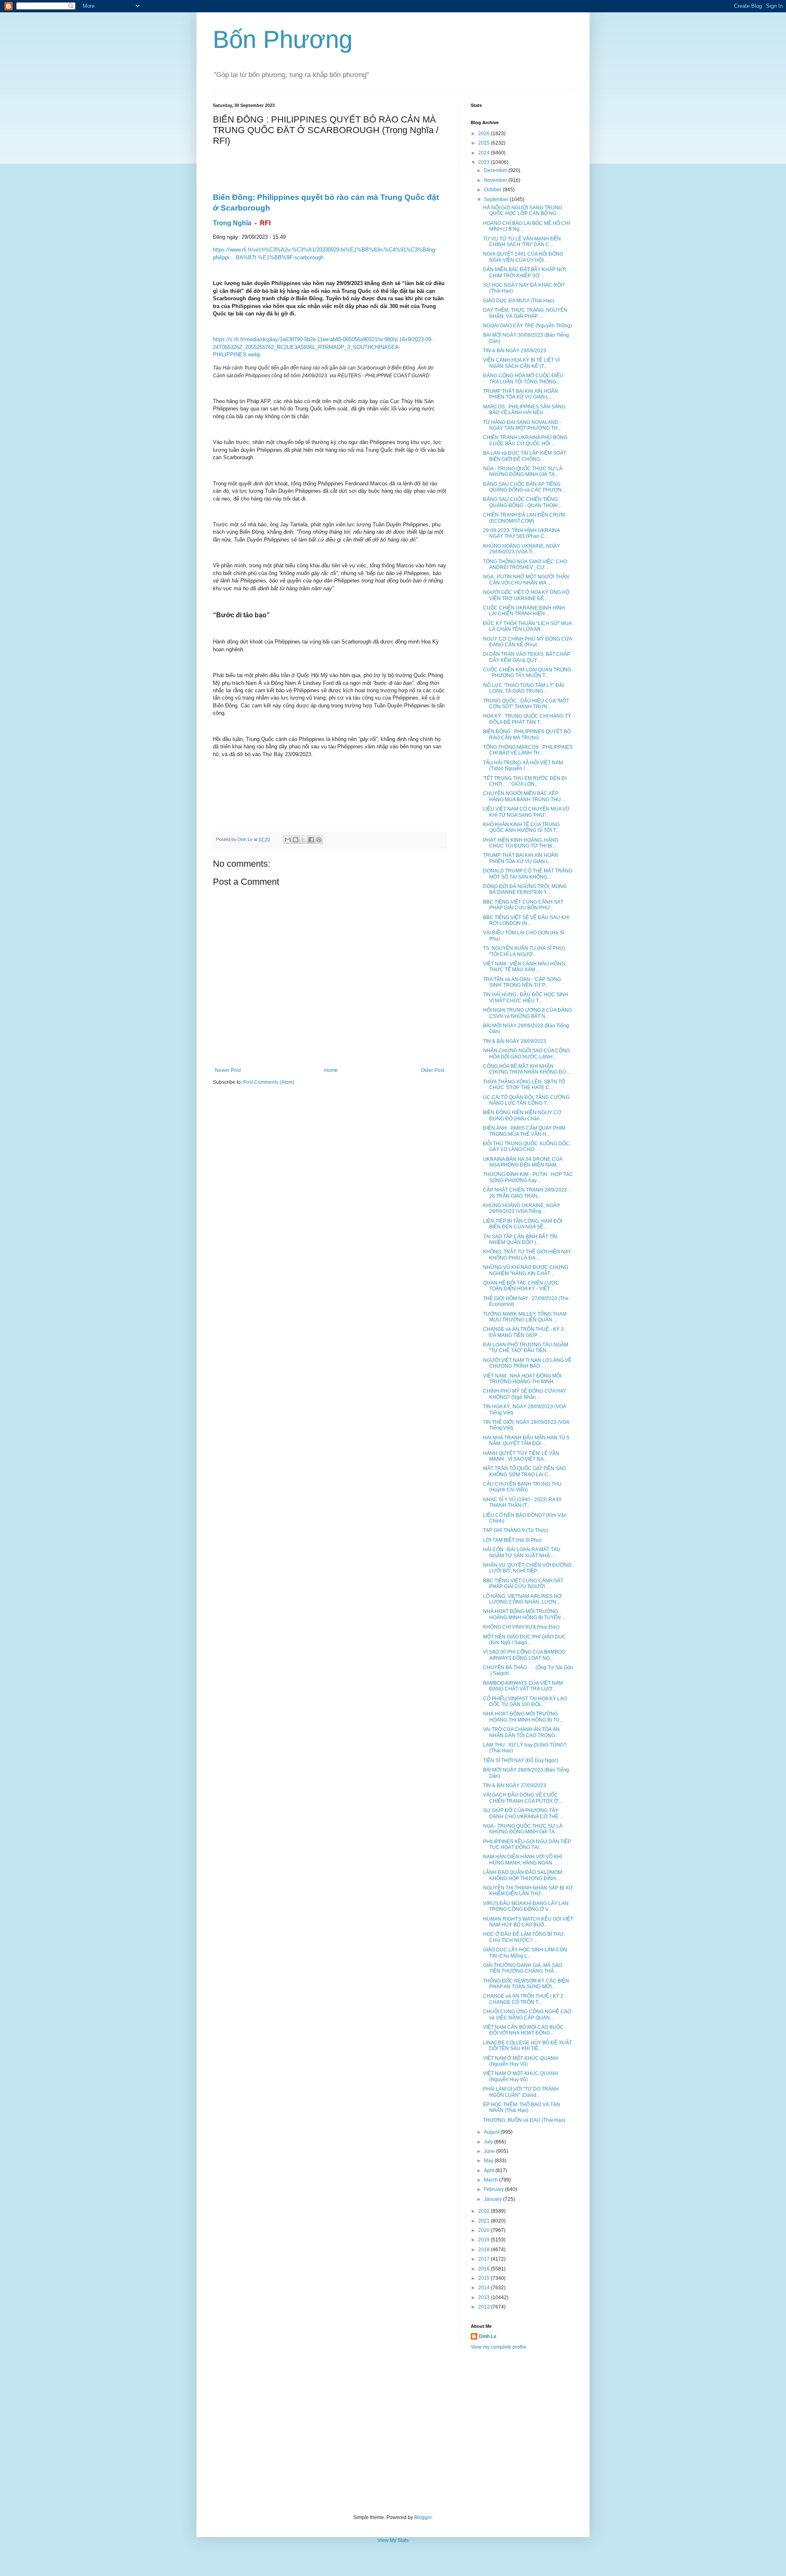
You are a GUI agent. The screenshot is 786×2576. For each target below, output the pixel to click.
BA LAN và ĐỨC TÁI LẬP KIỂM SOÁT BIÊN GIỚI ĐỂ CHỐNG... (525, 456)
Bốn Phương (283, 40)
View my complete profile (499, 2347)
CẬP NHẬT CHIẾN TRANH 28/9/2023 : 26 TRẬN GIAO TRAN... (526, 1193)
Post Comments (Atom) (269, 1082)
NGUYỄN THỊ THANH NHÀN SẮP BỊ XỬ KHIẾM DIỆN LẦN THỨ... (528, 1891)
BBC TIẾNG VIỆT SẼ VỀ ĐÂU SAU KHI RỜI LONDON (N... (526, 920)
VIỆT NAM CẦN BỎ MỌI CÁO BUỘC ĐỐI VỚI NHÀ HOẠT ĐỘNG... (523, 2030)
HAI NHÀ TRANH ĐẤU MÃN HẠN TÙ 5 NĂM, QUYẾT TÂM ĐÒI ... (526, 1441)
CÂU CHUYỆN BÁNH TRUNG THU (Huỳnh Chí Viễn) (522, 1487)
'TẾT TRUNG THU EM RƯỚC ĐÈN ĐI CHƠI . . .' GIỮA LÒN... (525, 781)
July (489, 2142)
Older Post (433, 1070)
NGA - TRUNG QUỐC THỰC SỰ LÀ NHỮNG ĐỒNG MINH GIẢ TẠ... (523, 471)
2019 (484, 2240)
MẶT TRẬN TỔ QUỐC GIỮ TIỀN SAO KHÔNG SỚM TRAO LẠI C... (524, 1471)
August (492, 2132)
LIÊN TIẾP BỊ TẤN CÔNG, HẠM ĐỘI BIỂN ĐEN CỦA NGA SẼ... (523, 1224)
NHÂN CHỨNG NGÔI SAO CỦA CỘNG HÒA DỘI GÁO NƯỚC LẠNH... (526, 1054)
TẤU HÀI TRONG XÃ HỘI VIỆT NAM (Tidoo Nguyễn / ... (523, 766)
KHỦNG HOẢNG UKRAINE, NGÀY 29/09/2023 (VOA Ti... (522, 549)
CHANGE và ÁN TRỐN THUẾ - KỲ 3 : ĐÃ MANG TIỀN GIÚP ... (525, 1332)
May (489, 2161)
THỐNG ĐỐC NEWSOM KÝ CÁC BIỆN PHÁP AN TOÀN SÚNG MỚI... (526, 1984)
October (493, 190)
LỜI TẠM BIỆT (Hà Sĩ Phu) (512, 1540)
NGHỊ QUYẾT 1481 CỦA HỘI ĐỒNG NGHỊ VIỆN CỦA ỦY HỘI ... (523, 257)
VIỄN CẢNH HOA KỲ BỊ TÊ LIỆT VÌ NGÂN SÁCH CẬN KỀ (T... (521, 363)
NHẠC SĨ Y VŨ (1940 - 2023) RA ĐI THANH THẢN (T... (522, 1502)
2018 (484, 2250)
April (490, 2170)
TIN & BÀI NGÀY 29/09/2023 (515, 351)
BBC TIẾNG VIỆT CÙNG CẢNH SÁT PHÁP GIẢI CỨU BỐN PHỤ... (523, 905)
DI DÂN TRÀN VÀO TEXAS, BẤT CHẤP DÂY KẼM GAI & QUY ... (527, 657)
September (497, 199)
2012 (484, 2307)
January (494, 2199)
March (491, 2180)
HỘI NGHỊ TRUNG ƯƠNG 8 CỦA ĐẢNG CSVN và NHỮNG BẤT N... (527, 1013)
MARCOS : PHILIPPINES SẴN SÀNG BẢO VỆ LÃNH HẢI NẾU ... (524, 410)
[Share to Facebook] (311, 840)
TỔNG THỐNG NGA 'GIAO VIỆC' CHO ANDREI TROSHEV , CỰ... (525, 564)
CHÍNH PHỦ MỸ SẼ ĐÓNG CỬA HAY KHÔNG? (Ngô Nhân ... (525, 1394)
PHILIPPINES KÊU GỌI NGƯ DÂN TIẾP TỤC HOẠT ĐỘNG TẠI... (527, 1844)
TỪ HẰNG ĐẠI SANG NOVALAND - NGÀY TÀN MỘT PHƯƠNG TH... (522, 425)
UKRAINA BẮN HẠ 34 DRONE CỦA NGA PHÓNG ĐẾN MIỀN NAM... (523, 1162)
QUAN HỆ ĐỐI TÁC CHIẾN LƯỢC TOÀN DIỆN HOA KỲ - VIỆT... (521, 1286)
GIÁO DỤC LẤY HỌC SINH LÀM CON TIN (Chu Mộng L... (525, 1953)
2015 (484, 2278)
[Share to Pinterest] (319, 840)
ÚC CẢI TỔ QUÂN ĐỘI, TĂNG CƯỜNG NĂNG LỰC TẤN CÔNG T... (526, 1100)
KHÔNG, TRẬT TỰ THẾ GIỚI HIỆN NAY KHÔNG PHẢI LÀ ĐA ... (527, 1255)
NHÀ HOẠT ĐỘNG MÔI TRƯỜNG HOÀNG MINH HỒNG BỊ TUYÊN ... (524, 1614)
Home (331, 1070)
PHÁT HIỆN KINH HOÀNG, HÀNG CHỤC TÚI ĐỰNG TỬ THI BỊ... (521, 843)
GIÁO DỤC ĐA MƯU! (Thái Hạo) (519, 301)
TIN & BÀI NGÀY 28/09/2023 (515, 1041)
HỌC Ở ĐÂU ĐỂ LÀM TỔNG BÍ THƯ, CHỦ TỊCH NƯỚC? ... (524, 1937)
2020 (484, 2230)
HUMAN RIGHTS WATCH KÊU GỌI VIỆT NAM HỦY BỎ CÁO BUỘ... (528, 1922)
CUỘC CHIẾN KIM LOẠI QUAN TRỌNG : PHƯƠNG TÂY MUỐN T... (527, 673)
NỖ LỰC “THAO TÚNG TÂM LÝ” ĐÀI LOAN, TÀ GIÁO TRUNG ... (523, 688)
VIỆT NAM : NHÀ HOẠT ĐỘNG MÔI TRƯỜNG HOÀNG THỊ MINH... (522, 1379)
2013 (484, 2297)
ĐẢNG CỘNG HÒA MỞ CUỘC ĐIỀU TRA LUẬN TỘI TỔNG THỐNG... (523, 378)
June (490, 2151)
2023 (484, 162)
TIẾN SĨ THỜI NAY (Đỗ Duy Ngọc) (521, 1760)
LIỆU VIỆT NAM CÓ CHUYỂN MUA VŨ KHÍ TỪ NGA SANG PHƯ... (526, 812)
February (495, 2189)
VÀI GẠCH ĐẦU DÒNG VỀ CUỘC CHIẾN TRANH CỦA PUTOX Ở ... (523, 1798)
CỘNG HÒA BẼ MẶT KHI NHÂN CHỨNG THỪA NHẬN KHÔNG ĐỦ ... (527, 1069)
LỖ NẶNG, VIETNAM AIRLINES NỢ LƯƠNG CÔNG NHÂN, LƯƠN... (522, 1599)
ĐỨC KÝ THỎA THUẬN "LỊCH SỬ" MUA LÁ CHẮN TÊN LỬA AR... (527, 626)
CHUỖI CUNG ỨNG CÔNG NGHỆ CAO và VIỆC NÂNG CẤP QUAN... (527, 2014)
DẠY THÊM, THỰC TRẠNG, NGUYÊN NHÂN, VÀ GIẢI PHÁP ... (525, 313)
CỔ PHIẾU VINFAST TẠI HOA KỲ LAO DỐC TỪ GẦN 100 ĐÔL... (525, 1701)
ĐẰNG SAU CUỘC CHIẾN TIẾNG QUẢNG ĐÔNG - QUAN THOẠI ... (523, 502)
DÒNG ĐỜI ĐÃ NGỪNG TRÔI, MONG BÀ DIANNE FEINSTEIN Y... (525, 889)
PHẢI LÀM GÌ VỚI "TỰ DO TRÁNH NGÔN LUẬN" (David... (521, 2092)
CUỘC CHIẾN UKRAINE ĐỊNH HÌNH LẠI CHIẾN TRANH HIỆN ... (524, 611)
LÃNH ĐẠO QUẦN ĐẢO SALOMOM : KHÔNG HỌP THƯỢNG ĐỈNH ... (524, 1875)
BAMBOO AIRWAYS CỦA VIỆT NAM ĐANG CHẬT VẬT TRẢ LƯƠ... (523, 1686)
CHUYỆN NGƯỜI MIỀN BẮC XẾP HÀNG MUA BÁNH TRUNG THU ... (524, 796)
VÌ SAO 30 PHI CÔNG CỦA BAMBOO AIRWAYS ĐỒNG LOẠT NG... (524, 1655)
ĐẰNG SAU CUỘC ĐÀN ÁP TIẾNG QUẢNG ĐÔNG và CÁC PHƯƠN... (524, 487)
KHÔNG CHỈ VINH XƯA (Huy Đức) (521, 1627)
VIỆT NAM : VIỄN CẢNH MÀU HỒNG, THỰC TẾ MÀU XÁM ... (525, 967)
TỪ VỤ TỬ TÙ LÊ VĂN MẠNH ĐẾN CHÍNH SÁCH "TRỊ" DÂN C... (522, 242)
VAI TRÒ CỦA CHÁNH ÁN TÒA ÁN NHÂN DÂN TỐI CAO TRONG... (521, 1732)
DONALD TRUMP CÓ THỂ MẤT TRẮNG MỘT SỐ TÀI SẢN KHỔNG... (528, 874)
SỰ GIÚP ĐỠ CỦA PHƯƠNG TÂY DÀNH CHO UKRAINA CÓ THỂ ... (523, 1813)
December (496, 170)
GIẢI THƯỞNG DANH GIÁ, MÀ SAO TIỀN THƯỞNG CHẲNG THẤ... (523, 1968)
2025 (484, 143)
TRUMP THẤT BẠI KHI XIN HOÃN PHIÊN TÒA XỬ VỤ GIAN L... (521, 394)
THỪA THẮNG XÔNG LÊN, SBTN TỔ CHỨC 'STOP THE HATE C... (524, 1085)
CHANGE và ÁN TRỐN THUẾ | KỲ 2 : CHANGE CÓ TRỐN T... (524, 1999)
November (496, 180)
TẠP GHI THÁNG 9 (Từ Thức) (516, 1530)
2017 (484, 2259)
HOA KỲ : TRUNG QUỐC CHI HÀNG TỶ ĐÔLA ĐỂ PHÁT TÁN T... (527, 719)
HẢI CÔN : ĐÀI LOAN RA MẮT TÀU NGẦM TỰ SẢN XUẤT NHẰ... (522, 1552)
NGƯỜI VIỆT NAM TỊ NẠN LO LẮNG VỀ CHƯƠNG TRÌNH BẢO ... (527, 1363)
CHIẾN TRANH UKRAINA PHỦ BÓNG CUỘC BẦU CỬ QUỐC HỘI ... (525, 440)
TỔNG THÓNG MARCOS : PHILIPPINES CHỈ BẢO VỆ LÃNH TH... (528, 750)
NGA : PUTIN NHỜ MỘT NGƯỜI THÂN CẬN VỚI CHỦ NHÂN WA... (526, 580)
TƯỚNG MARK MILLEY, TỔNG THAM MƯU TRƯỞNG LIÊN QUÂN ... (525, 1317)
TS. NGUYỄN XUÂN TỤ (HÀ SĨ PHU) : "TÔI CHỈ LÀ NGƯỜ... (525, 951)
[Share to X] (303, 840)
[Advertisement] (393, 2432)
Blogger (423, 2517)
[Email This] (288, 840)
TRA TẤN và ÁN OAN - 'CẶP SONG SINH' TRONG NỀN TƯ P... (522, 982)
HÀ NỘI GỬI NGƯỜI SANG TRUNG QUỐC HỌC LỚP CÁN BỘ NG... (523, 211)
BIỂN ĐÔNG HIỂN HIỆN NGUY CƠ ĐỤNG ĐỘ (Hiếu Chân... (522, 1115)
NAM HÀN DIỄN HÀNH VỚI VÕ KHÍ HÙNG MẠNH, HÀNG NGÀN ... (523, 1860)
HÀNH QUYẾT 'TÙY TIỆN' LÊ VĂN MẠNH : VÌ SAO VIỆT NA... (521, 1456)
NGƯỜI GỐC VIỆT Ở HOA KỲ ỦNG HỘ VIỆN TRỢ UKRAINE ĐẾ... (526, 595)
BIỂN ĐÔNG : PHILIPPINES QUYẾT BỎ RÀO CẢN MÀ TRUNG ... (527, 734)
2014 (484, 2288)
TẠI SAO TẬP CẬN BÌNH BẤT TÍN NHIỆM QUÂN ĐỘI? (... (520, 1239)
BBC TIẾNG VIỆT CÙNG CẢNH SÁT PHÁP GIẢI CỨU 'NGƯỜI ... (523, 1584)
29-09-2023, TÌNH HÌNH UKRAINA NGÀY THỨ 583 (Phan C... (521, 533)
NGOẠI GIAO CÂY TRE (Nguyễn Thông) (527, 326)
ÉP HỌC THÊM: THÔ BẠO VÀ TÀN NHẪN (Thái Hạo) (522, 2107)
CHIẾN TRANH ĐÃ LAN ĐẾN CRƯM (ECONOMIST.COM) (524, 518)
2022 (484, 2211)
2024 (484, 153)
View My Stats (393, 2540)
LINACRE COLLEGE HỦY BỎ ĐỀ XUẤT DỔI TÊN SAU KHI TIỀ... (527, 2046)
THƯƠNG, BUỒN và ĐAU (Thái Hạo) (524, 2120)
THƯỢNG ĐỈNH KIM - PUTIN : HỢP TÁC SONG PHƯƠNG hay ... (528, 1177)
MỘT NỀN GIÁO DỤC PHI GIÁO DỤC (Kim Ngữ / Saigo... (524, 1640)
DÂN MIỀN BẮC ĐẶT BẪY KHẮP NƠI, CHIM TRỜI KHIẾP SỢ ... (525, 272)
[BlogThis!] (296, 840)
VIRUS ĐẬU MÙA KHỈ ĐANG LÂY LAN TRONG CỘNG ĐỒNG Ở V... (526, 1906)
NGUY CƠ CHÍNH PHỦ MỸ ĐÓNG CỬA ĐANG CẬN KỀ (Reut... (527, 642)
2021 (484, 2221)
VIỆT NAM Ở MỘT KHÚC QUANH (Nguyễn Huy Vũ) (521, 2061)
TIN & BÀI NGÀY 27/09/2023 (515, 1785)
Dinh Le (246, 839)
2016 (484, 2269)
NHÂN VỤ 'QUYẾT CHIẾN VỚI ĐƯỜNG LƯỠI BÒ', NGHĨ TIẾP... (527, 1568)
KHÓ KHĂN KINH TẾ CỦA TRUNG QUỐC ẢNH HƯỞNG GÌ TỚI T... (521, 827)
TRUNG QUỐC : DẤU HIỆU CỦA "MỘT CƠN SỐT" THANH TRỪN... (526, 704)
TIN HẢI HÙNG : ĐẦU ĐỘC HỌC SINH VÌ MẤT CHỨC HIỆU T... (526, 997)
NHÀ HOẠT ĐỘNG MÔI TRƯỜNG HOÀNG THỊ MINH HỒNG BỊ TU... (523, 1717)
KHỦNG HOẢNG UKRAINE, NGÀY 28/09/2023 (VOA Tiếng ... (522, 1208)
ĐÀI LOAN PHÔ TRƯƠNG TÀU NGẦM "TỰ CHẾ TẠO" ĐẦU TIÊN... (526, 1348)
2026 (484, 134)
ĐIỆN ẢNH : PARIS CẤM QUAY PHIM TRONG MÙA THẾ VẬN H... (524, 1131)
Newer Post (228, 1070)
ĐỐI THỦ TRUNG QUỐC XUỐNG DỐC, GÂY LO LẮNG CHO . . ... (527, 1146)
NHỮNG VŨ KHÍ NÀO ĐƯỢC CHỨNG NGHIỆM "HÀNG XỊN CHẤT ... (526, 1270)
